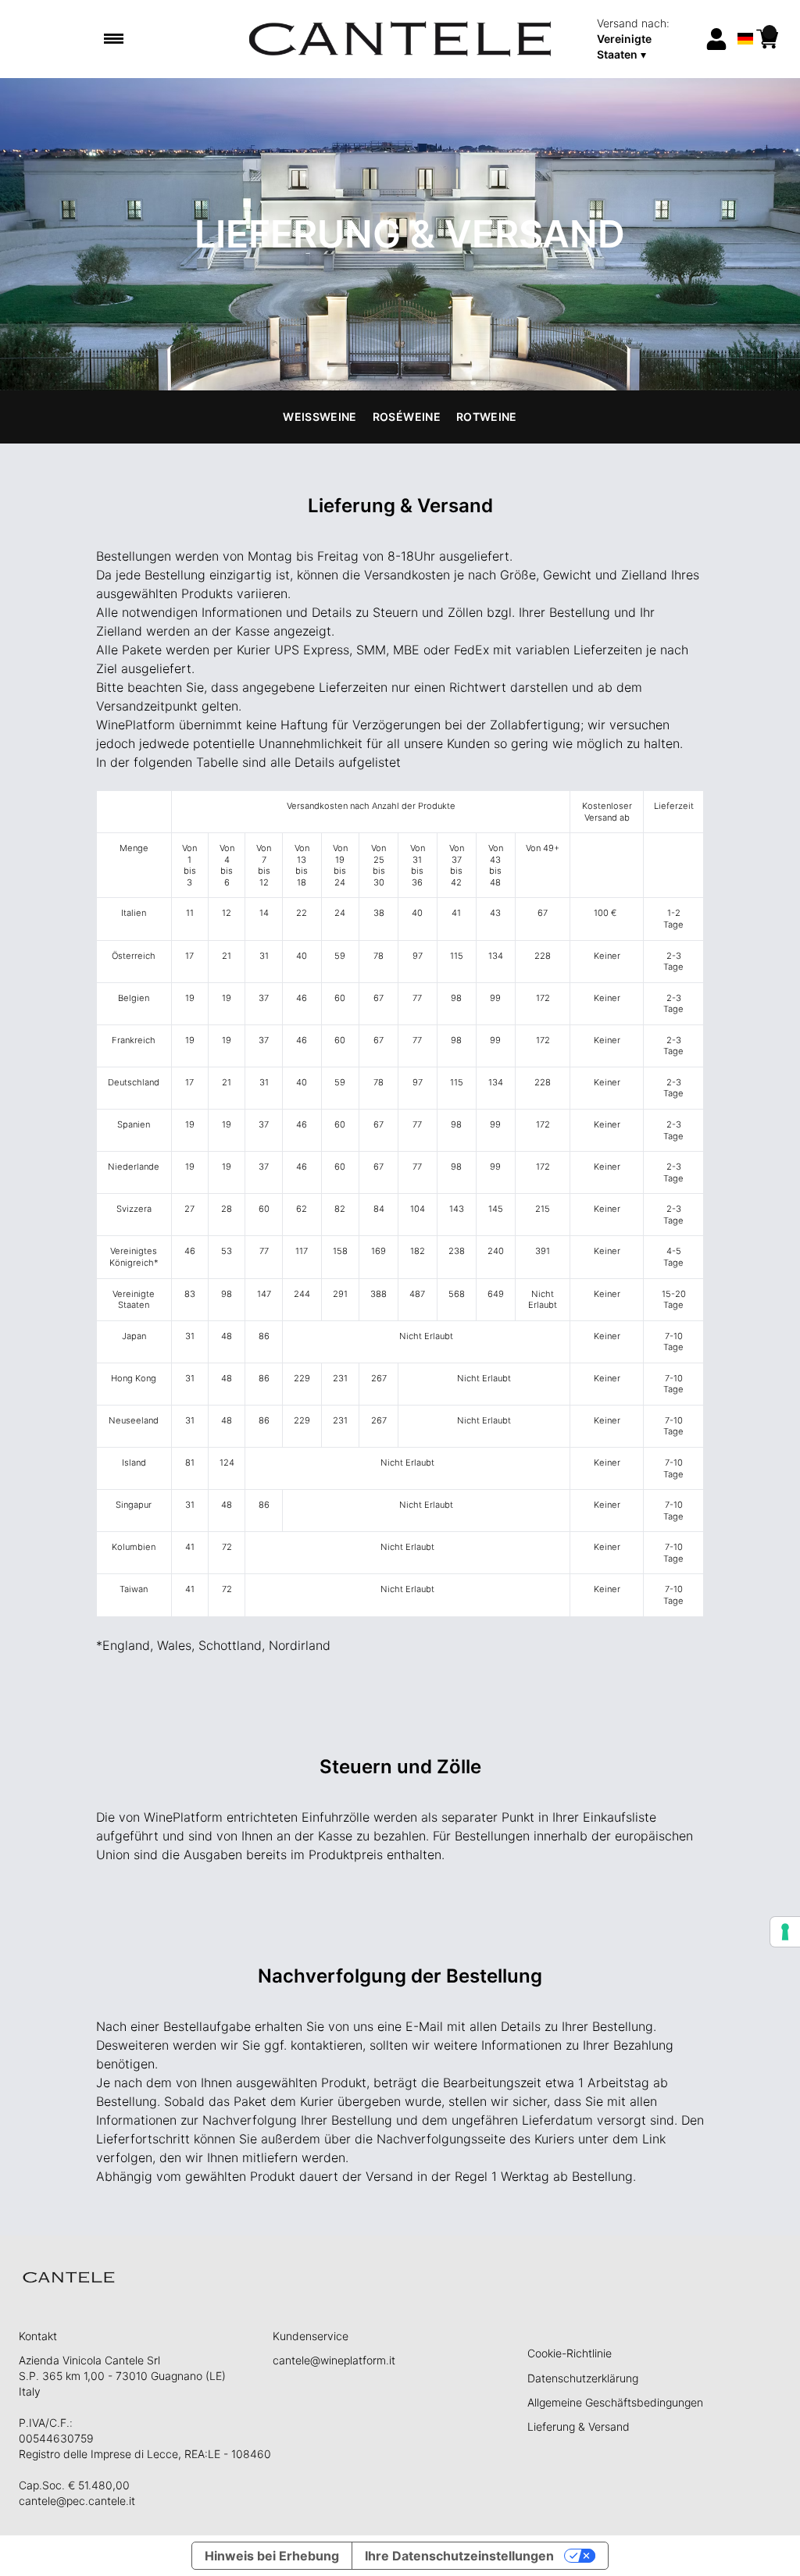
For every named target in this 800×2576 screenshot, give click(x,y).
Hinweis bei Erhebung (272, 2556)
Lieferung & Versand (579, 2426)
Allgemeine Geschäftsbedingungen (615, 2402)
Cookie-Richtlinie (570, 2353)
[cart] (767, 39)
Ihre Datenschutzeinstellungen (459, 2556)
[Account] (716, 39)
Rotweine (487, 417)
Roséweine (407, 417)
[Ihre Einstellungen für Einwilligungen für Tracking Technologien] (785, 1932)
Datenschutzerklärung (583, 2378)
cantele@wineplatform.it (334, 2360)
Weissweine (320, 417)
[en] (746, 18)
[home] (400, 39)
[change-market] (646, 39)
